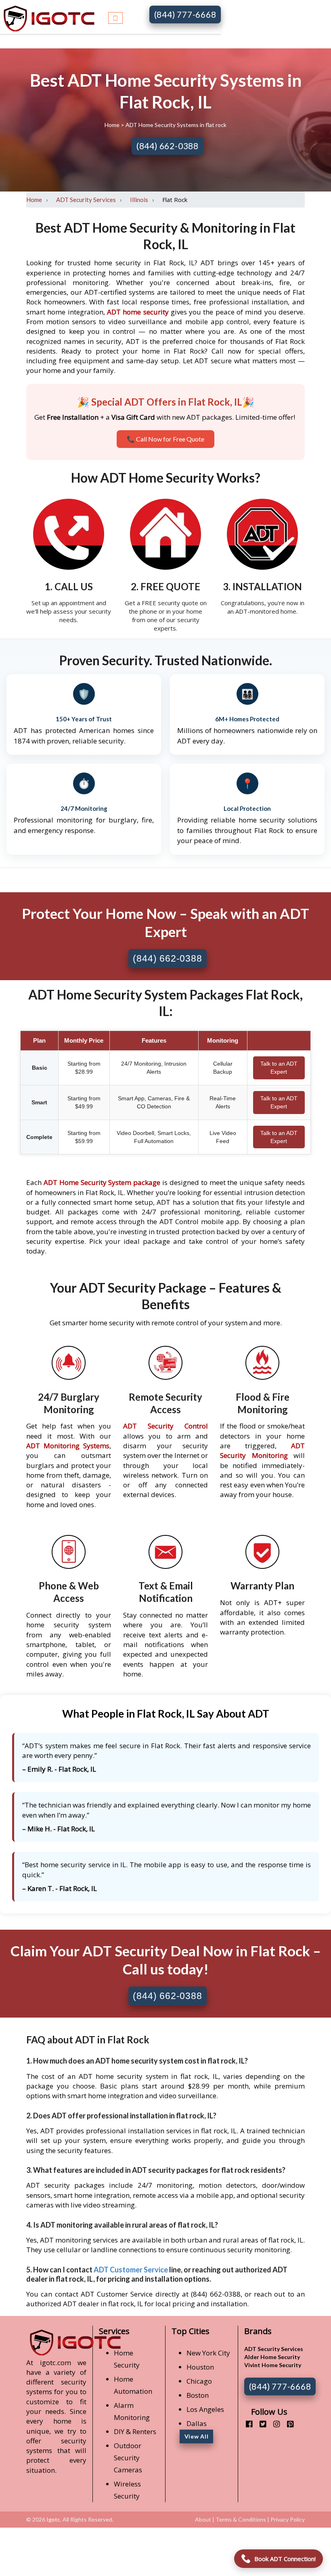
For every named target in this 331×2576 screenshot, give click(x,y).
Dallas (197, 2423)
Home (113, 125)
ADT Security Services (86, 200)
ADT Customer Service (131, 2270)
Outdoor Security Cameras (128, 2458)
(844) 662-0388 (168, 146)
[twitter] (260, 2424)
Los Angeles (205, 2409)
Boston (198, 2395)
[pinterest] (287, 2424)
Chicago (199, 2381)
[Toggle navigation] (115, 17)
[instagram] (273, 2424)
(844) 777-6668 (185, 14)
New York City (208, 2353)
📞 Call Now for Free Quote (165, 439)
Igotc (53, 2519)
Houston (200, 2367)
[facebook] (246, 2424)
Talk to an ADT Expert (279, 1068)
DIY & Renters (135, 2431)
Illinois (139, 200)
